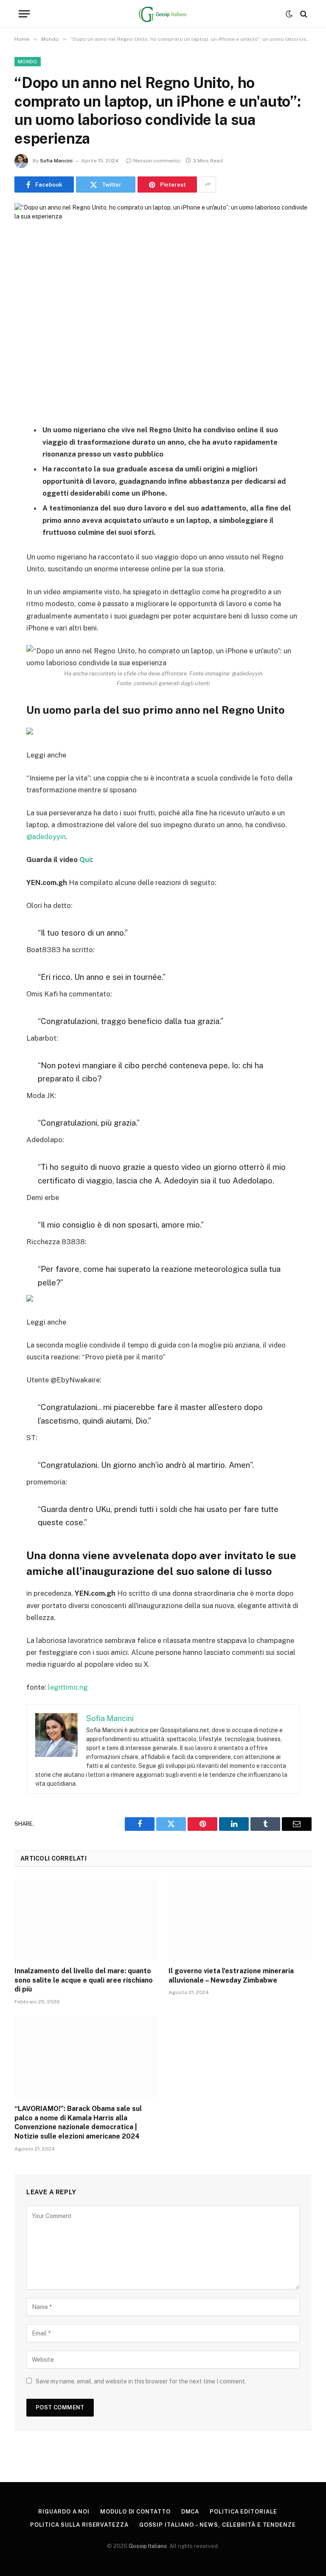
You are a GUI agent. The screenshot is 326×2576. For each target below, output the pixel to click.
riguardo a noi (64, 2512)
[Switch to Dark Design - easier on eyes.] (289, 14)
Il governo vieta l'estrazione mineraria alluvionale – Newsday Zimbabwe (231, 1976)
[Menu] (24, 14)
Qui (85, 860)
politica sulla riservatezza (79, 2525)
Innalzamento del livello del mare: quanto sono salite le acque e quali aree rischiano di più (84, 1980)
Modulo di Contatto (135, 2512)
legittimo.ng (68, 1687)
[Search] (303, 14)
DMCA (190, 2512)
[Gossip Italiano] (163, 14)
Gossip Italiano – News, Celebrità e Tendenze (218, 2525)
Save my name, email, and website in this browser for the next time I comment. (141, 2381)
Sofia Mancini (56, 161)
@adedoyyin (46, 837)
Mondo (28, 62)
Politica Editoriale (243, 2512)
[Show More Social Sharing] (208, 184)
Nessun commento (157, 161)
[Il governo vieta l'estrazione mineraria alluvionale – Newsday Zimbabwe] (240, 1919)
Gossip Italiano (148, 2546)
